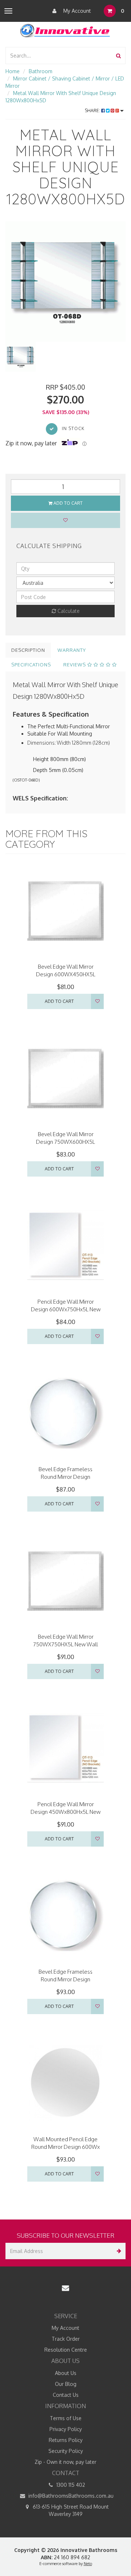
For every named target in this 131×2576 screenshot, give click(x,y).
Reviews (75, 665)
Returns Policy (66, 2440)
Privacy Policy (66, 2429)
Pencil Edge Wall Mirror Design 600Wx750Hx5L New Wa (66, 1309)
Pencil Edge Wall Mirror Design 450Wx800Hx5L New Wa (65, 1812)
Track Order (66, 2339)
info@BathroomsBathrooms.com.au (70, 2496)
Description (28, 650)
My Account (76, 11)
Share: (93, 111)
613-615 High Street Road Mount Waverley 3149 (70, 2510)
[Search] (118, 56)
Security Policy (66, 2451)
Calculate (68, 611)
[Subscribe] (117, 2251)
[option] (65, 281)
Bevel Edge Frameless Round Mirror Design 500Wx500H (65, 1477)
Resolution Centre (66, 2350)
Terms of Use (66, 2418)
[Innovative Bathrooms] (65, 29)
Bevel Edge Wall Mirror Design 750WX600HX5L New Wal (65, 1142)
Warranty (72, 650)
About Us (66, 2373)
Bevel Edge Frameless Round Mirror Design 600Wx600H (65, 1979)
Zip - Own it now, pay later (65, 2462)
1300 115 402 (70, 2485)
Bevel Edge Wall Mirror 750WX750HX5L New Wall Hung (65, 1644)
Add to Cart (68, 503)
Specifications (31, 665)
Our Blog (66, 2384)
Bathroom (41, 71)
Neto (88, 2564)
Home (13, 71)
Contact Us (66, 2395)
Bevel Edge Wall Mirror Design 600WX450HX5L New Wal (66, 974)
